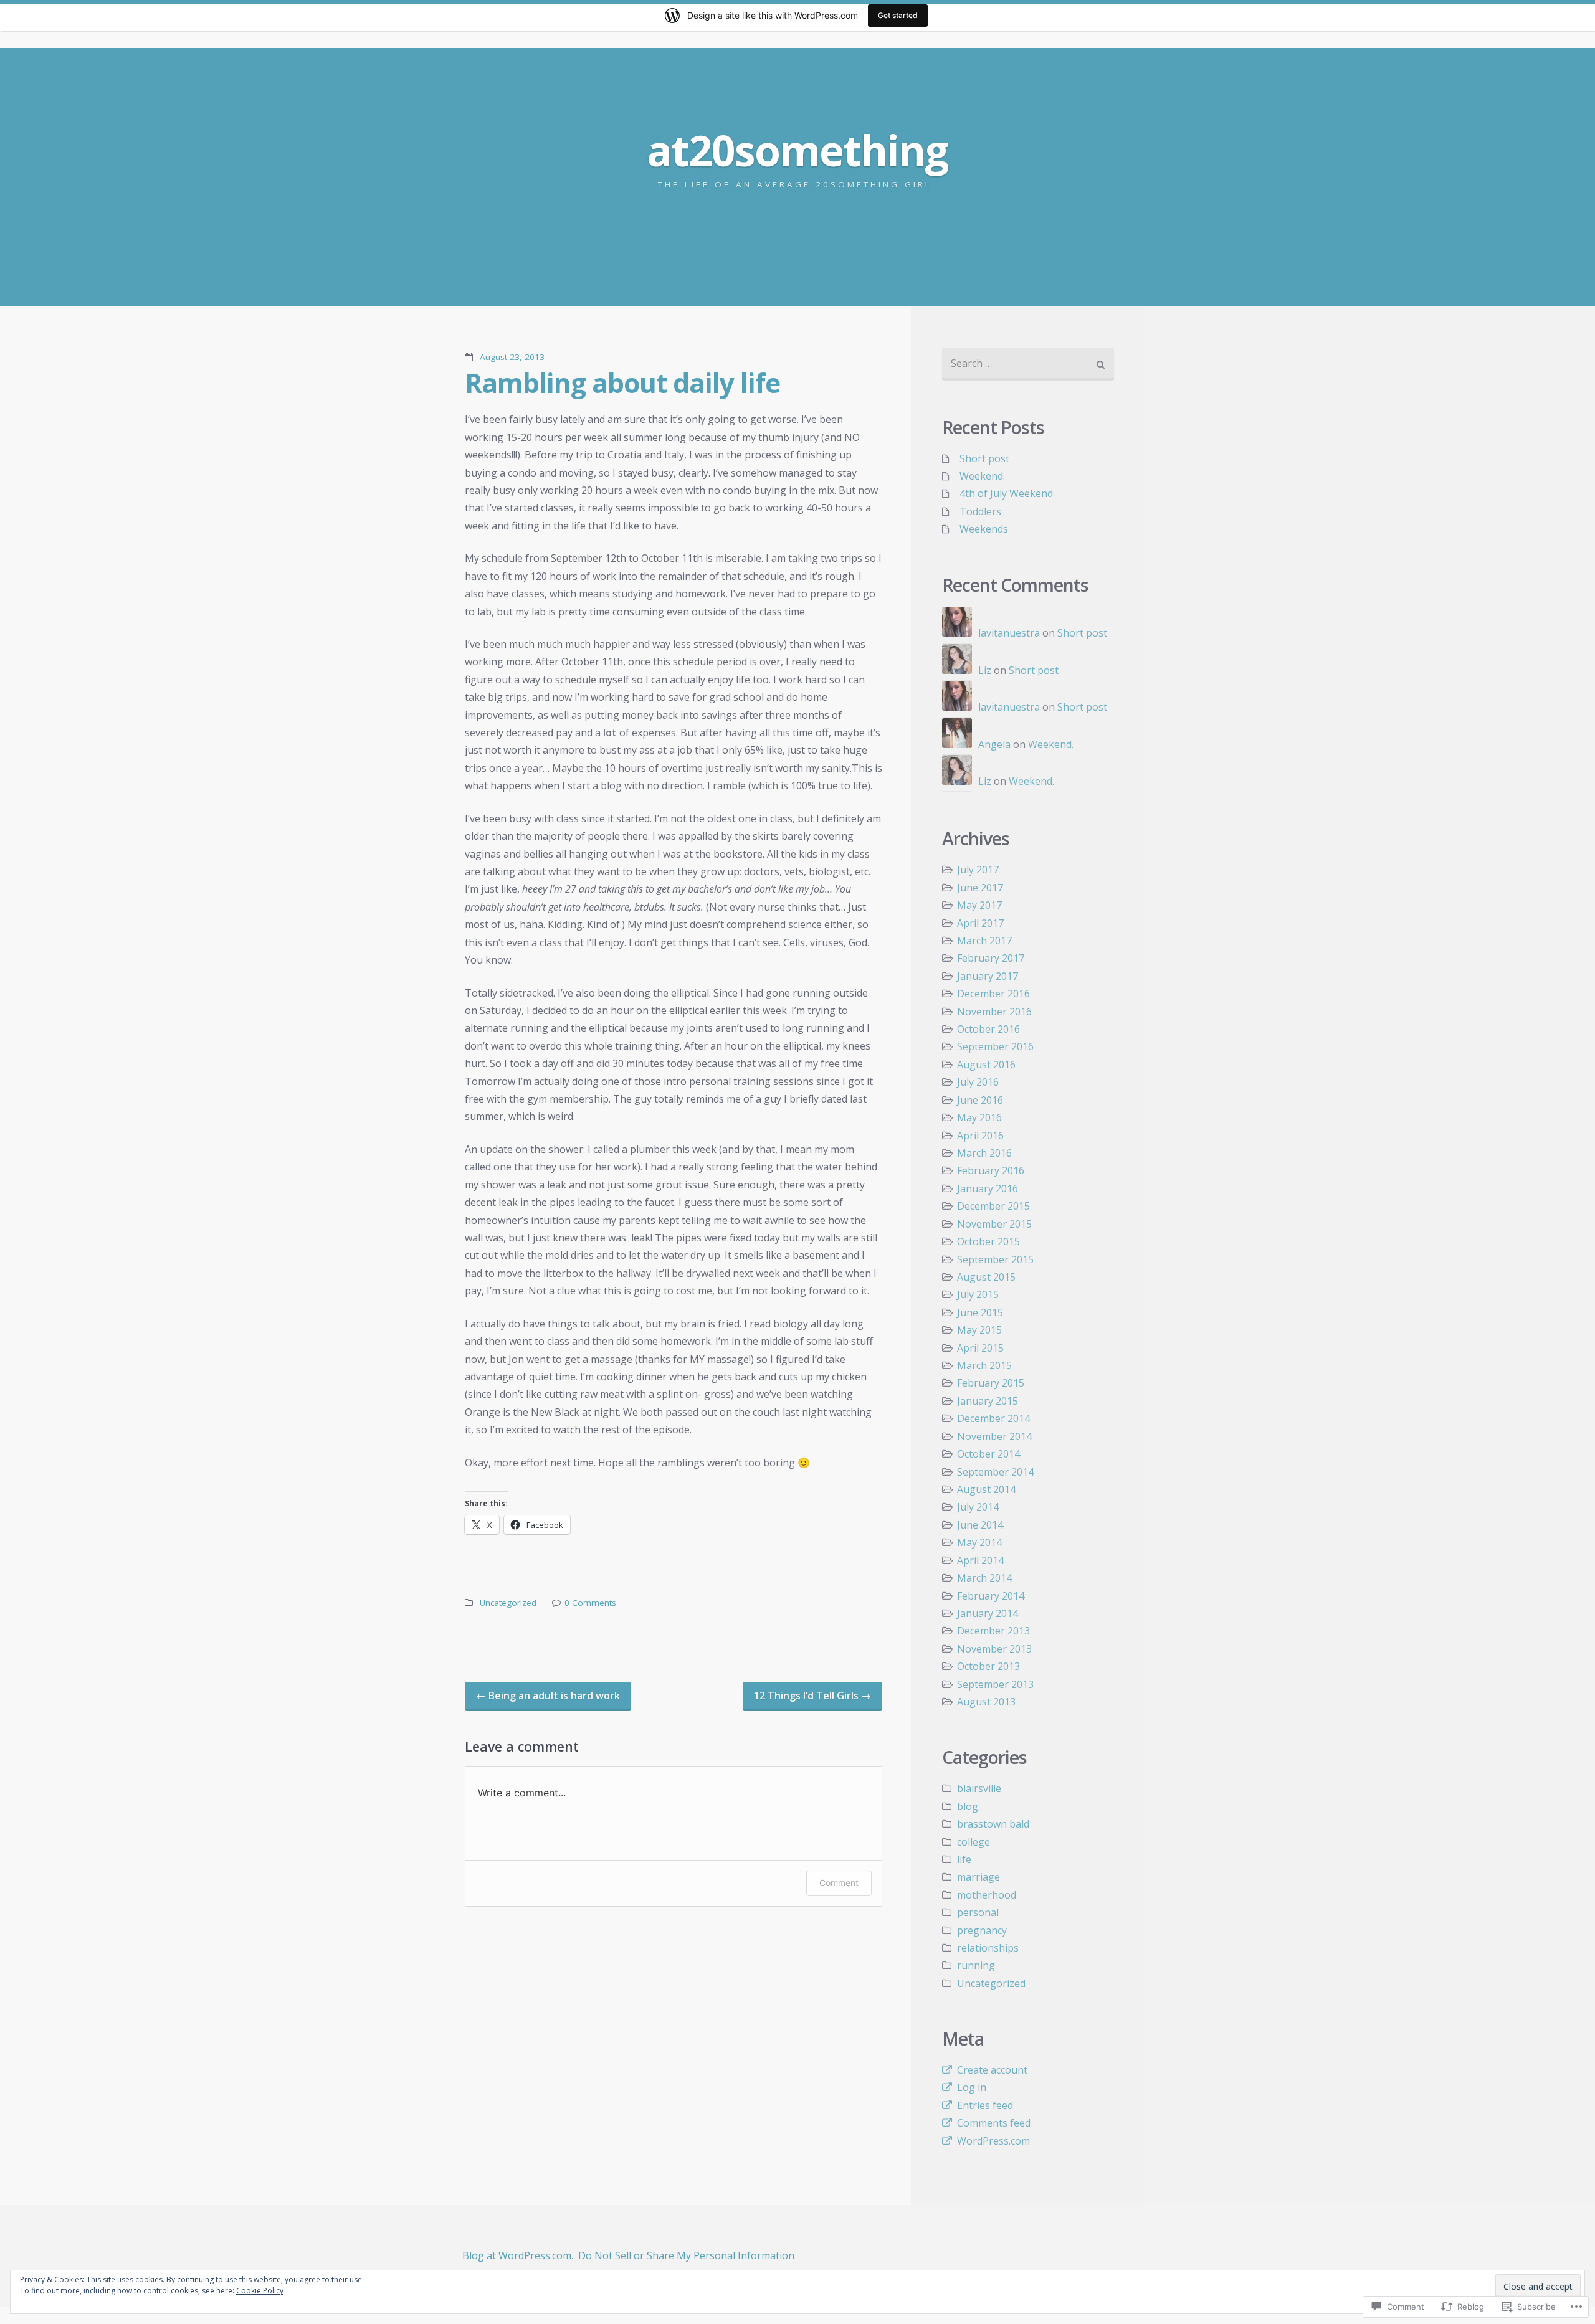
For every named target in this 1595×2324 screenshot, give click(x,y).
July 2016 (978, 1082)
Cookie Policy (260, 2291)
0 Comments (590, 1603)
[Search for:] (1028, 364)
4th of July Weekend (1006, 493)
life (964, 1859)
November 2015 (994, 1224)
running (976, 1965)
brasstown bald (993, 1824)
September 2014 (995, 1472)
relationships (988, 1948)
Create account (992, 2070)
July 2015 (978, 1294)
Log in (972, 2087)
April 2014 (980, 1560)
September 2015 (995, 1259)
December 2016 (993, 994)
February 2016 (991, 1170)
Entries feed (985, 2105)
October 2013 (988, 1666)
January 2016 (988, 1188)
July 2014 (978, 1507)
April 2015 (980, 1348)
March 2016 (984, 1153)
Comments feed (994, 2123)
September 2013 (995, 1684)
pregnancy (982, 1930)
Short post (984, 458)
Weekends (984, 529)
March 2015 (984, 1365)
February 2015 (991, 1383)
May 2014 (979, 1542)
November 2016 (994, 1012)
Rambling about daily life (622, 382)
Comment (839, 1883)
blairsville (979, 1788)
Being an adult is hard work (548, 1696)
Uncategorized (508, 1603)
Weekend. (982, 476)
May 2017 (979, 905)
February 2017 (991, 958)
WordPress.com (993, 2141)
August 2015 (986, 1277)
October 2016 (988, 1029)
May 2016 (979, 1117)
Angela (994, 744)
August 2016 (986, 1065)
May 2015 (979, 1330)
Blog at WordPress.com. (518, 2255)
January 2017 (988, 976)
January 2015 (988, 1401)
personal (978, 1912)
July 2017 (978, 870)
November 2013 (994, 1649)
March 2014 (984, 1578)
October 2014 (988, 1454)
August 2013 (986, 1702)
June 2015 (980, 1312)
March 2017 (984, 941)
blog (968, 1806)
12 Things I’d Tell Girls (812, 1696)
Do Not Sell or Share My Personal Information (686, 2255)
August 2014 (986, 1489)
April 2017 (980, 923)
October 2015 (988, 1241)
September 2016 (995, 1046)
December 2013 (993, 1631)
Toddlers (980, 511)
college (974, 1842)
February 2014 (991, 1596)
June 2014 (980, 1525)
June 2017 (980, 888)
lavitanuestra (1009, 633)
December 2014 (993, 1418)
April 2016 (980, 1136)
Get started (898, 15)
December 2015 (993, 1206)
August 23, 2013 (512, 357)
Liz (985, 670)
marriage (978, 1877)
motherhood (987, 1895)
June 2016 (980, 1100)
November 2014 (994, 1436)
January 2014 (988, 1613)
